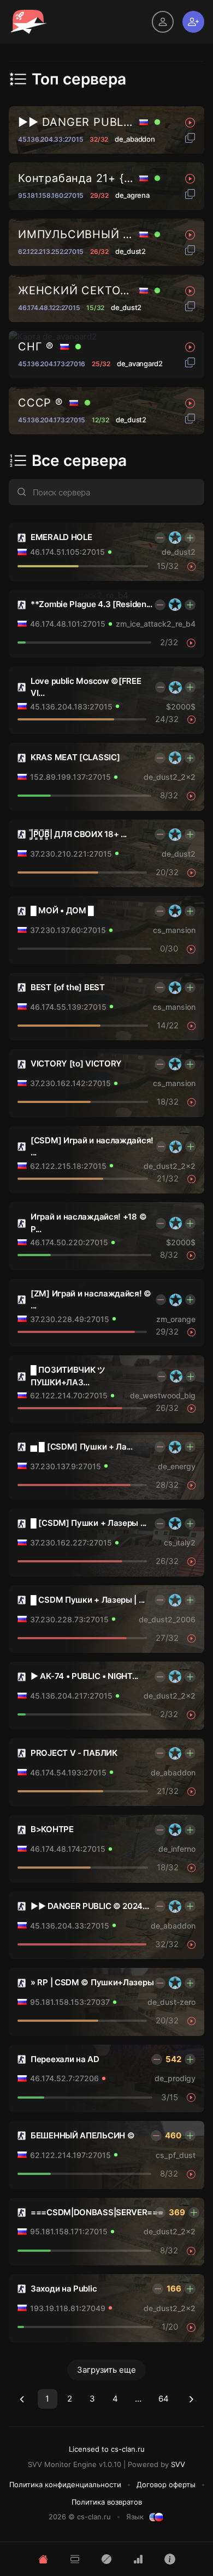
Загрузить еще (106, 2370)
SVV (178, 2464)
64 (164, 2399)
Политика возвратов (107, 2502)
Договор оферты (166, 2484)
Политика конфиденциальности (65, 2484)
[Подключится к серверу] (191, 566)
